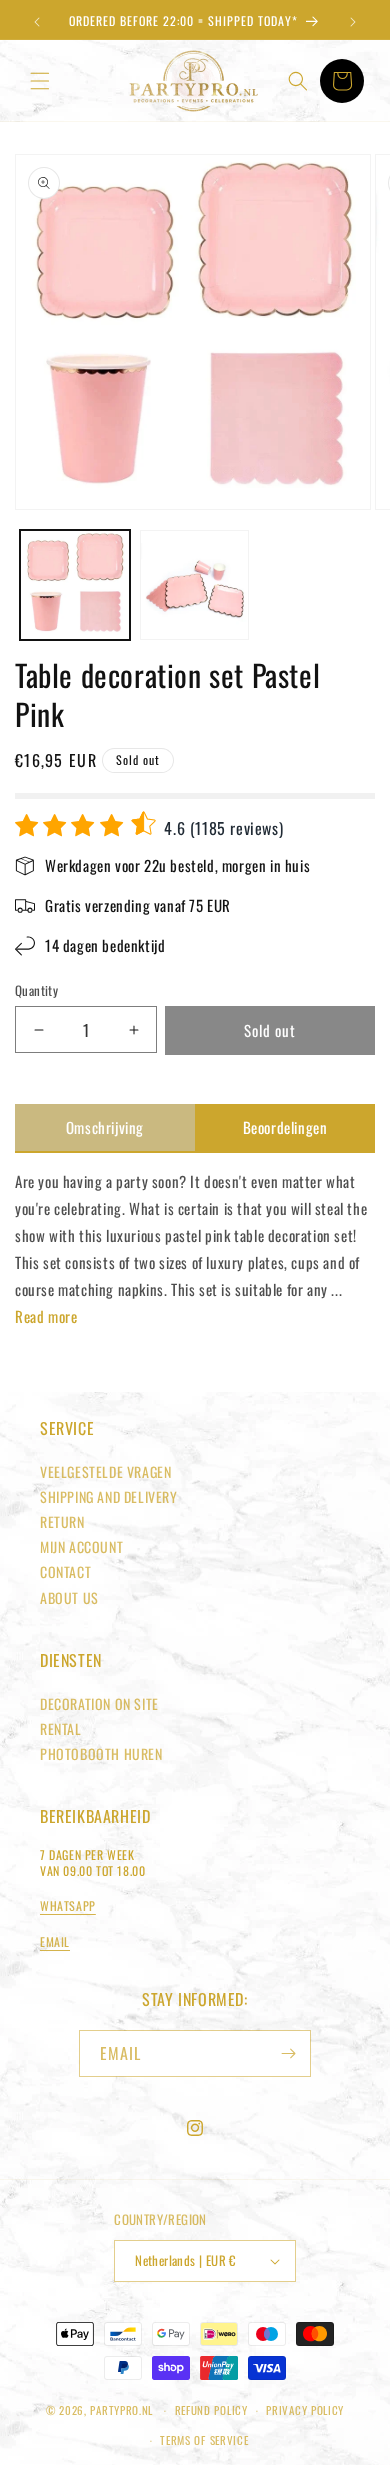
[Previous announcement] (37, 22)
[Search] (298, 81)
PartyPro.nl (121, 2410)
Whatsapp (68, 1905)
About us (69, 1597)
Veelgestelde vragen (105, 1471)
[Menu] (40, 81)
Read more (46, 1316)
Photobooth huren (101, 1753)
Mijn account (81, 1546)
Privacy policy (305, 2410)
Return (62, 1521)
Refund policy (211, 2410)
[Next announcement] (353, 22)
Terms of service (204, 2440)
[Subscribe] (288, 2053)
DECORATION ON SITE (99, 1703)
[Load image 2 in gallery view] (195, 585)
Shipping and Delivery (109, 1496)
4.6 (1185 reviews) (221, 828)
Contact (65, 1571)
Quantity (36, 990)
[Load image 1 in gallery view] (75, 585)
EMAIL (55, 1941)
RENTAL (61, 1728)
